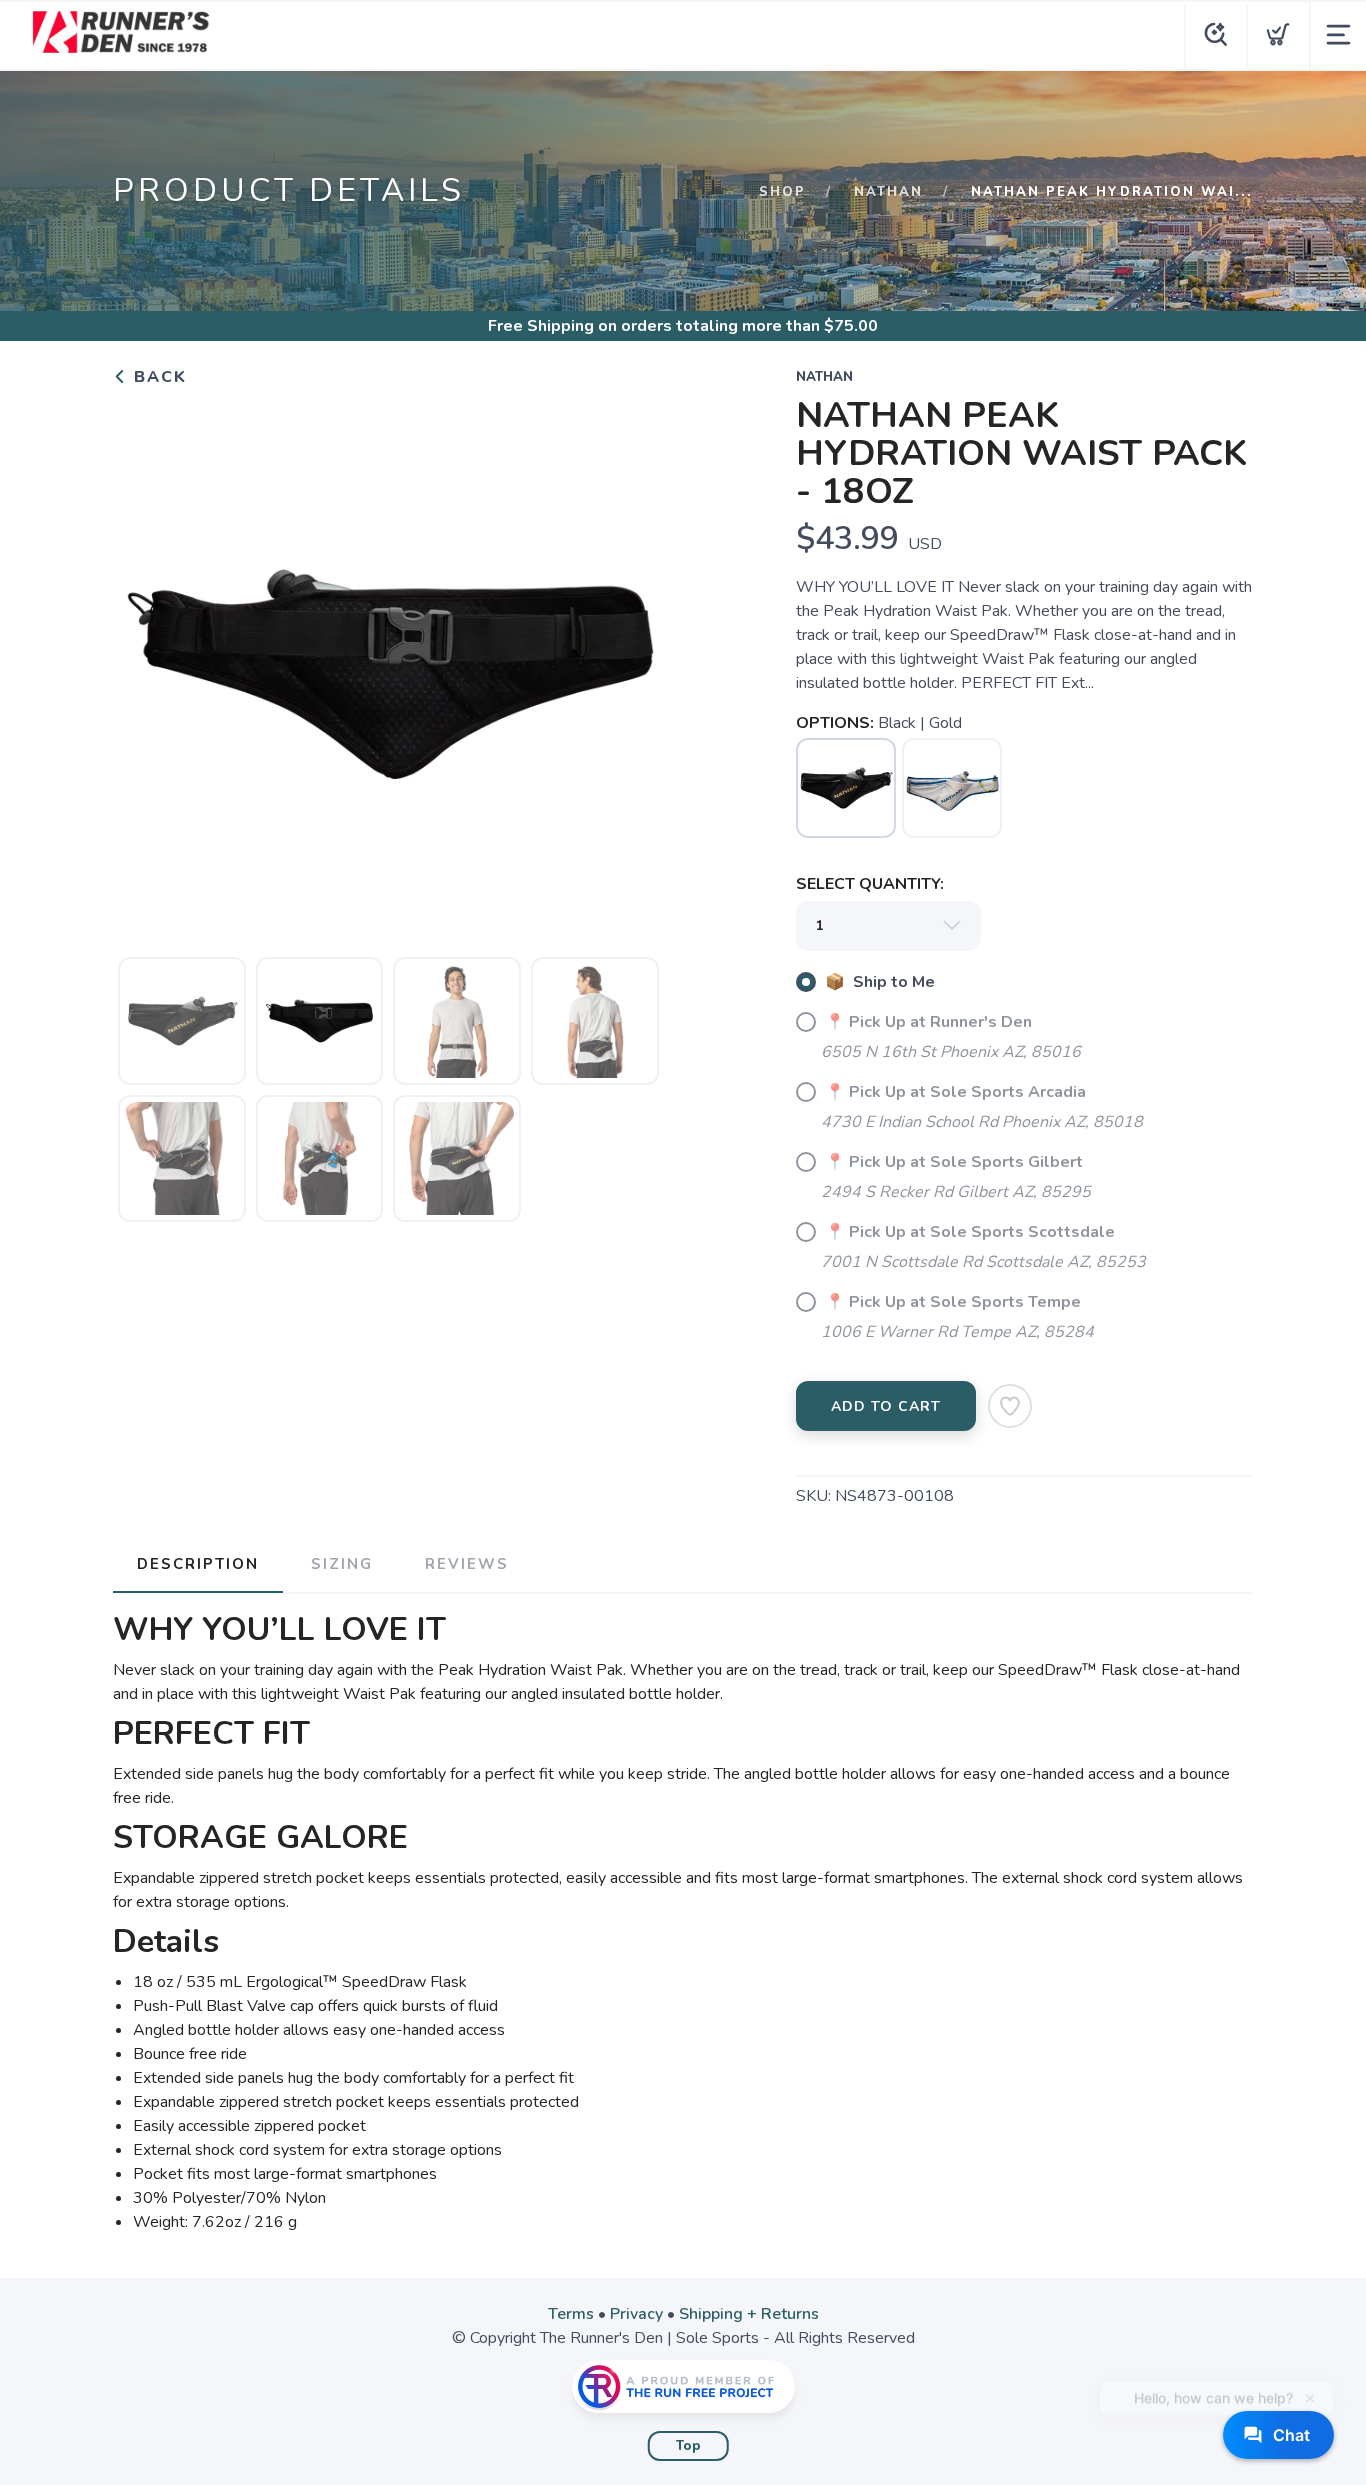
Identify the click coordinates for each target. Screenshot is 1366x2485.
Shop (782, 192)
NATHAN (888, 192)
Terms (571, 2314)
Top (688, 2446)
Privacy (636, 2314)
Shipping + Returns (749, 2314)
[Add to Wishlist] (1010, 1406)
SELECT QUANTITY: (870, 884)
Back (157, 377)
